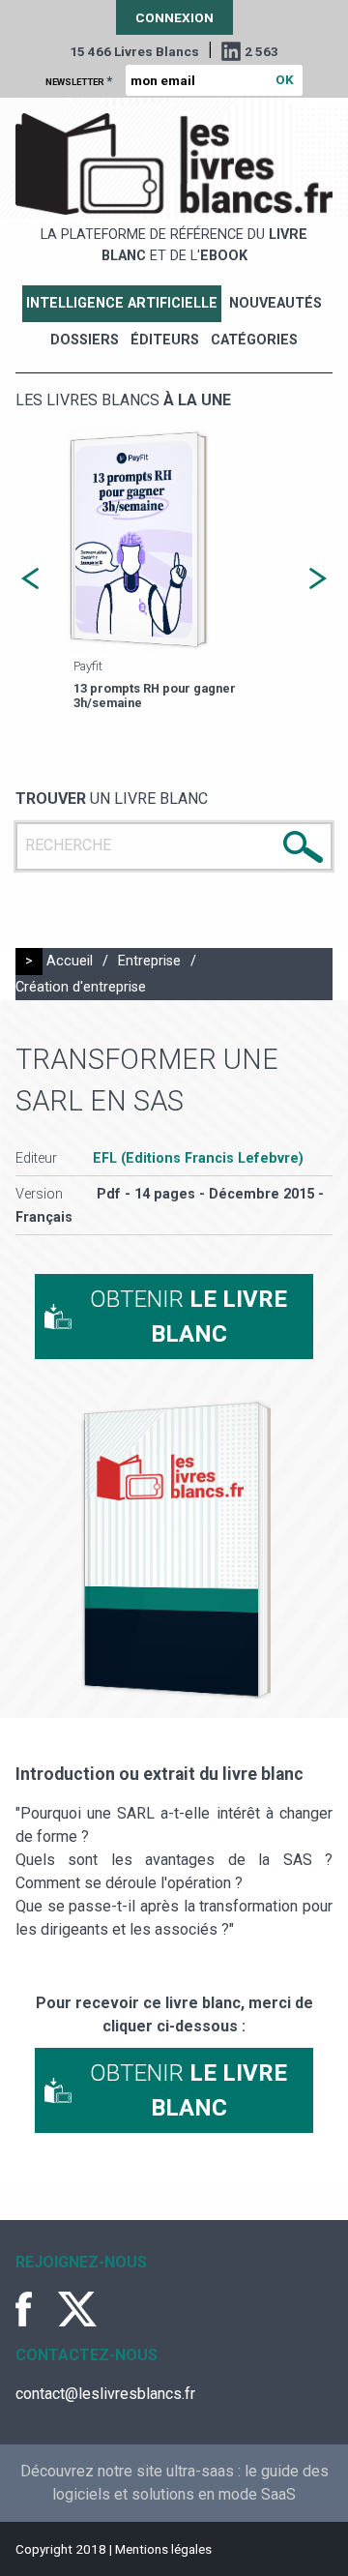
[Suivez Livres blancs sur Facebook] (35, 2309)
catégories (254, 340)
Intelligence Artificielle (122, 303)
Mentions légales (163, 2549)
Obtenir (188, 1317)
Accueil (70, 961)
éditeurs (165, 340)
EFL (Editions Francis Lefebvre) (198, 1158)
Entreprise (149, 961)
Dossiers (85, 340)
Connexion (174, 17)
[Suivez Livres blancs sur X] (77, 2309)
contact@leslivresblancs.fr (105, 2394)
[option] (174, 571)
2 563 (261, 51)
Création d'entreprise (81, 987)
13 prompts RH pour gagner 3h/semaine (155, 696)
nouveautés (275, 303)
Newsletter (79, 80)
